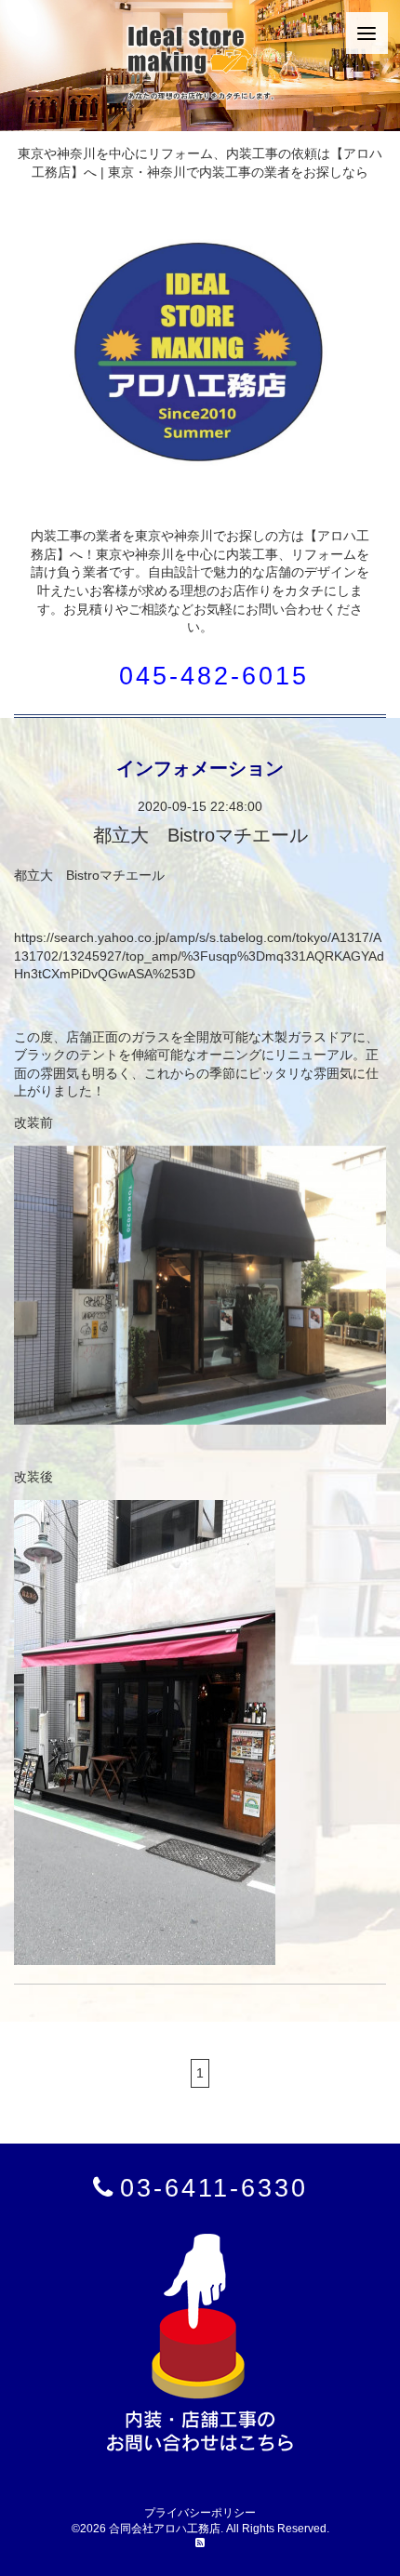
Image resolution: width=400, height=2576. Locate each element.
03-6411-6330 (214, 2188)
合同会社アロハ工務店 (165, 2529)
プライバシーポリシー (200, 2513)
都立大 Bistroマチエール (200, 835)
